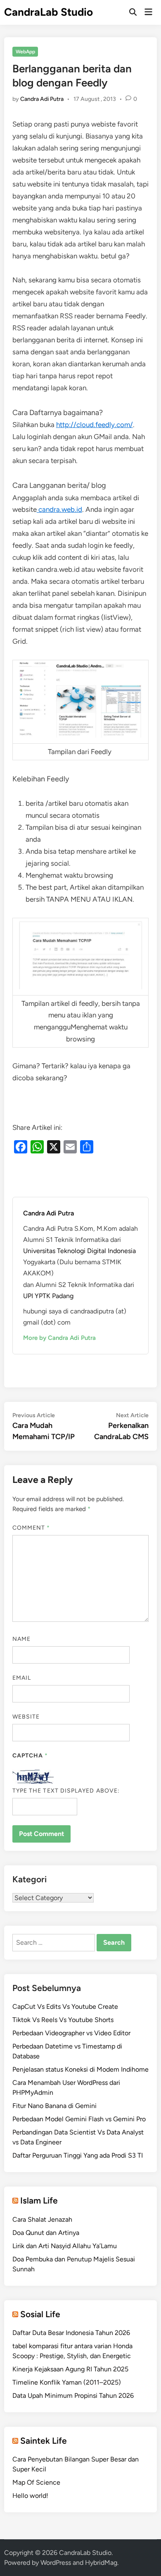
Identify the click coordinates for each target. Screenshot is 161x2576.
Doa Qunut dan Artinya (46, 2233)
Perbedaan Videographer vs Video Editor (71, 2033)
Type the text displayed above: (66, 1791)
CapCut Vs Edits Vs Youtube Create (65, 2007)
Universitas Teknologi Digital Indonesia (79, 1251)
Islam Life (39, 2200)
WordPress (56, 2563)
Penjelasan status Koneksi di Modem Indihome (80, 2069)
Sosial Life (40, 2314)
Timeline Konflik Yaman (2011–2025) (67, 2382)
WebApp (25, 52)
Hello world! (30, 2496)
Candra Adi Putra (42, 99)
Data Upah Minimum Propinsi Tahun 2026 (73, 2396)
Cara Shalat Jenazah (42, 2219)
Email (22, 1678)
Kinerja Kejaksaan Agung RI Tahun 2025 (70, 2369)
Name (21, 1639)
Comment (31, 1528)
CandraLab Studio (49, 12)
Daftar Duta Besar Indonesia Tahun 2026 (71, 2333)
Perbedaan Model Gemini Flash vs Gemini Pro (79, 2119)
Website (26, 1717)
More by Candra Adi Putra (59, 1338)
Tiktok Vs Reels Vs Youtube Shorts (63, 2020)
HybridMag (101, 2563)
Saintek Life (44, 2441)
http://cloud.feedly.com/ (95, 425)
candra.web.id (59, 509)
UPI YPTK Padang (48, 1296)
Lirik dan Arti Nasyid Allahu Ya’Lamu (65, 2246)
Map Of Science (36, 2482)
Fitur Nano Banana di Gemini (54, 2106)
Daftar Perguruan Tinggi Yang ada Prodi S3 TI (78, 2155)
